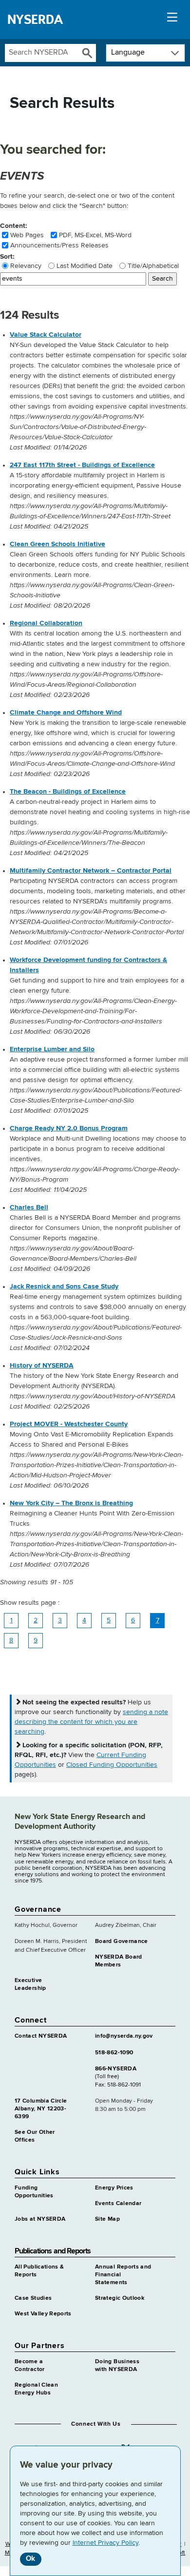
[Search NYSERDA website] (87, 53)
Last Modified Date (85, 266)
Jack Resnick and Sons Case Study (64, 1287)
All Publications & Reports (39, 2271)
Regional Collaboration (46, 623)
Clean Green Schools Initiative (57, 544)
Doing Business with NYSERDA (117, 2366)
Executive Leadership (30, 1984)
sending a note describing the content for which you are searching (91, 1722)
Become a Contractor (30, 2366)
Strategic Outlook (120, 2298)
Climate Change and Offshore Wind (66, 713)
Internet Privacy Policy (105, 2543)
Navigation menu (172, 20)
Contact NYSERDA (41, 2036)
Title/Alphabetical (153, 266)
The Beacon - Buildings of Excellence (68, 792)
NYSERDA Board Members (119, 1961)
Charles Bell (29, 1207)
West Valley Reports (43, 2314)
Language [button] (128, 53)
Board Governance (122, 1942)
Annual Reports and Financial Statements (123, 2275)
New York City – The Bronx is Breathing (71, 1503)
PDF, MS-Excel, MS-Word (95, 235)
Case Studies (33, 2298)
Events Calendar (118, 2204)
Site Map (107, 2219)
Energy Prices (114, 2188)
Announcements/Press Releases (59, 245)
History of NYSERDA (42, 1366)
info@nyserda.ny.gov (124, 2036)
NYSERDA (35, 20)
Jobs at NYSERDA (40, 2219)
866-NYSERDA (116, 2069)
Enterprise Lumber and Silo (52, 1049)
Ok (30, 2559)
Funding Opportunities (34, 2192)
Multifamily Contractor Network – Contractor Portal (91, 871)
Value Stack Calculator (46, 335)
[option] (100, 391)
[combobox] (41, 53)
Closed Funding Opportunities (112, 1765)
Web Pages (27, 235)
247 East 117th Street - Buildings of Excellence (82, 465)
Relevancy (26, 266)
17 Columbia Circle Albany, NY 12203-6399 (41, 2109)
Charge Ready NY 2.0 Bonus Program (69, 1128)
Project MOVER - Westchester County (69, 1424)
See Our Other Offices (35, 2136)
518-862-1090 (114, 2053)
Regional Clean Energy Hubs (36, 2389)
